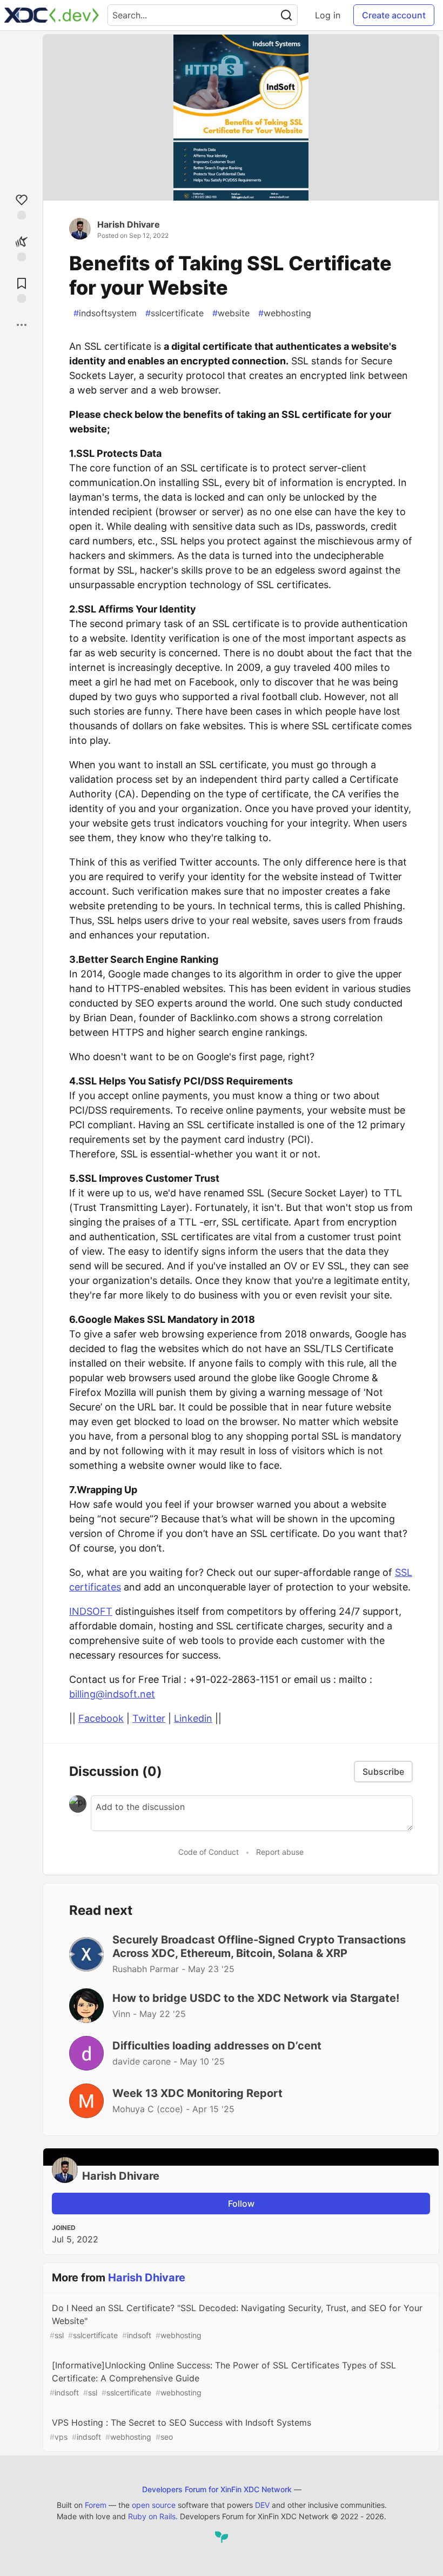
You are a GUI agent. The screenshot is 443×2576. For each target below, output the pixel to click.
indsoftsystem (105, 313)
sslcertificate (174, 313)
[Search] (286, 15)
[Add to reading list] (22, 289)
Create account (394, 15)
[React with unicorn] (22, 247)
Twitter (149, 1718)
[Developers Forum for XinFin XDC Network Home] (52, 15)
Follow (241, 2204)
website (231, 313)
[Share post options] (22, 325)
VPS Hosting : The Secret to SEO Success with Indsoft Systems (180, 2429)
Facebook (101, 1718)
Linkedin (193, 1718)
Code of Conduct (209, 1852)
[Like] (22, 206)
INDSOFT (91, 1611)
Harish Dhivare (129, 224)
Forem (96, 2505)
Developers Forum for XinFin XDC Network (217, 2489)
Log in (328, 15)
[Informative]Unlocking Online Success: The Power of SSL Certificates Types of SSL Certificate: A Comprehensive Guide (223, 2378)
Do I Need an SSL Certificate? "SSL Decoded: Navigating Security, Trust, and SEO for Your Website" (236, 2321)
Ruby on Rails (152, 2516)
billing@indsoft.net (112, 1694)
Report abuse (280, 1852)
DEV (262, 2505)
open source (154, 2505)
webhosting (285, 313)
